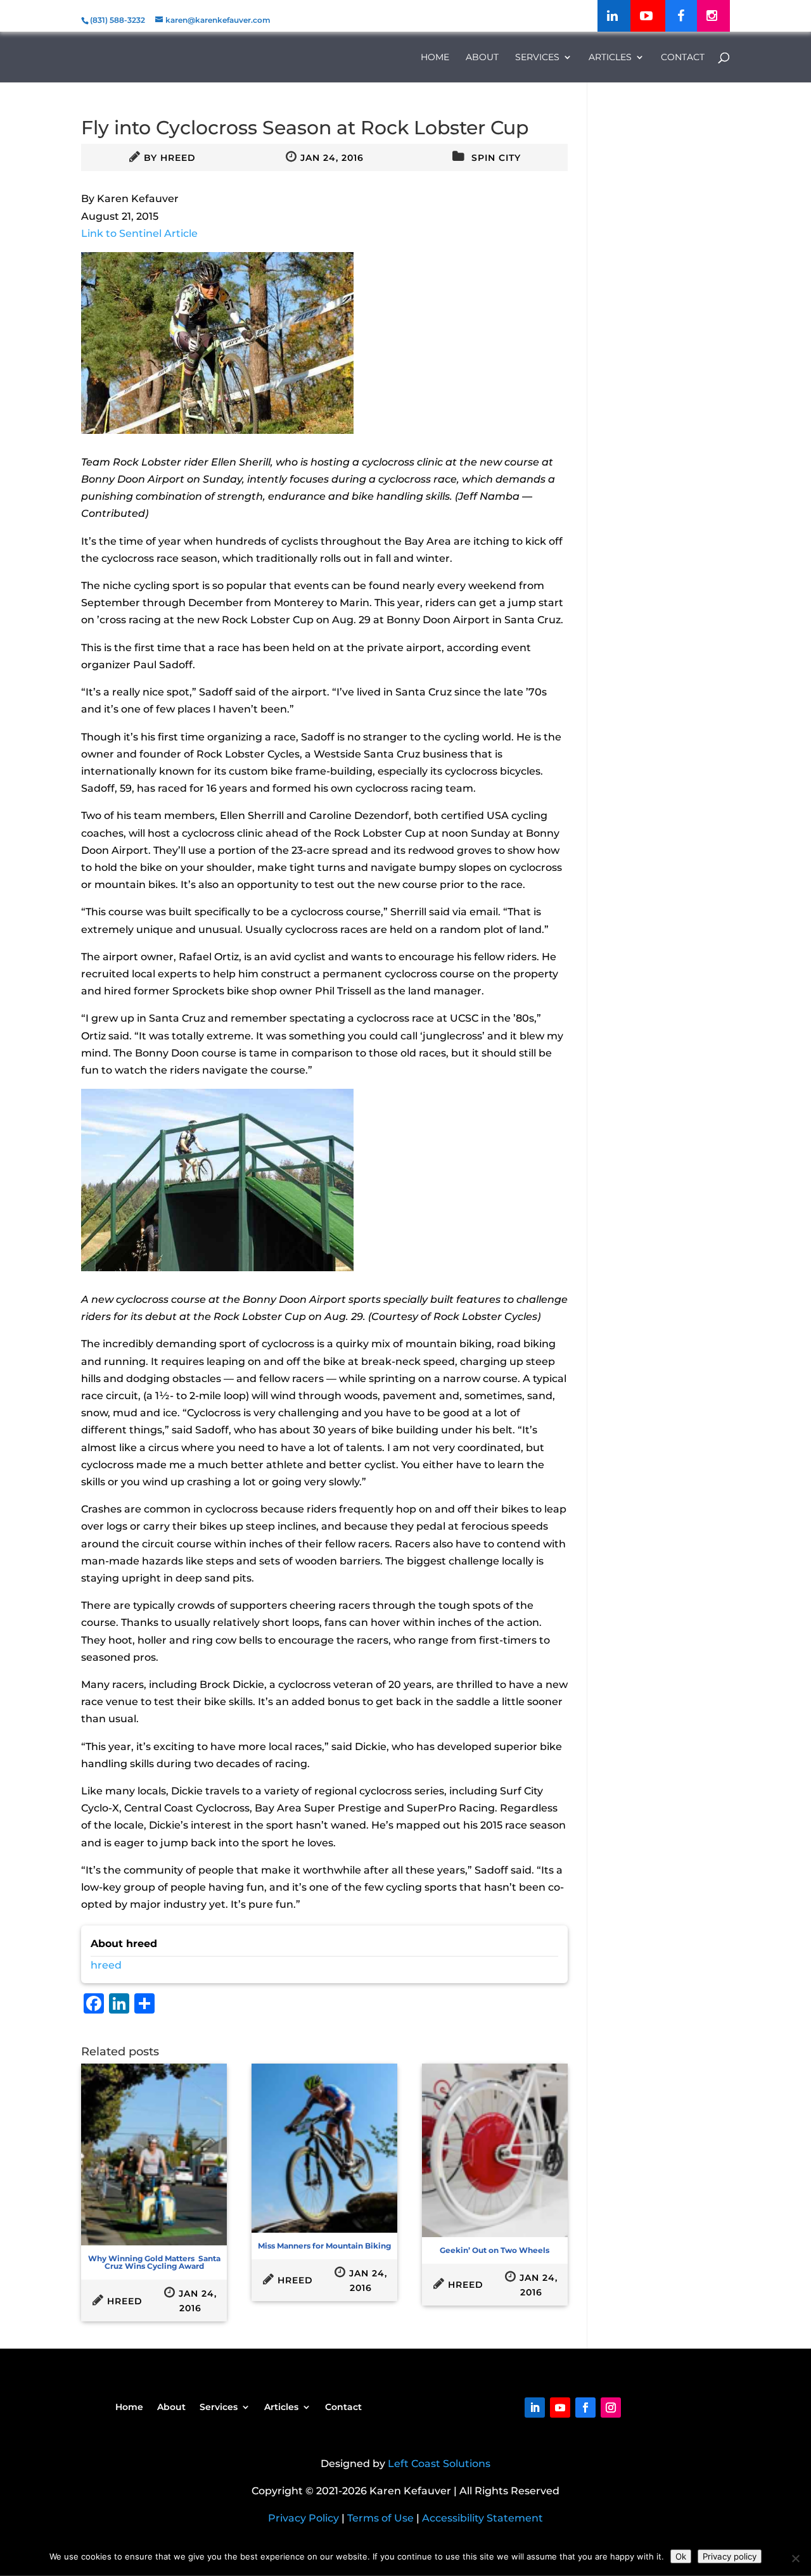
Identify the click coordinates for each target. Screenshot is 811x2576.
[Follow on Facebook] (585, 2408)
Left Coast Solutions (439, 2464)
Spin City (496, 158)
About (482, 58)
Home (435, 58)
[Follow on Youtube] (560, 2408)
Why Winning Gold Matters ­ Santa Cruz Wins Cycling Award (154, 2262)
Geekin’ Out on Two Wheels (495, 2250)
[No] (795, 2558)
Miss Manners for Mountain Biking (324, 2246)
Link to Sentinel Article (139, 233)
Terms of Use (380, 2518)
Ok (681, 2556)
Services (537, 58)
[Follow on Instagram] (611, 2408)
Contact (683, 58)
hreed (178, 158)
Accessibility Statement (482, 2518)
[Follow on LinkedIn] (535, 2408)
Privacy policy (730, 2556)
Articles (610, 58)
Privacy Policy (303, 2518)
